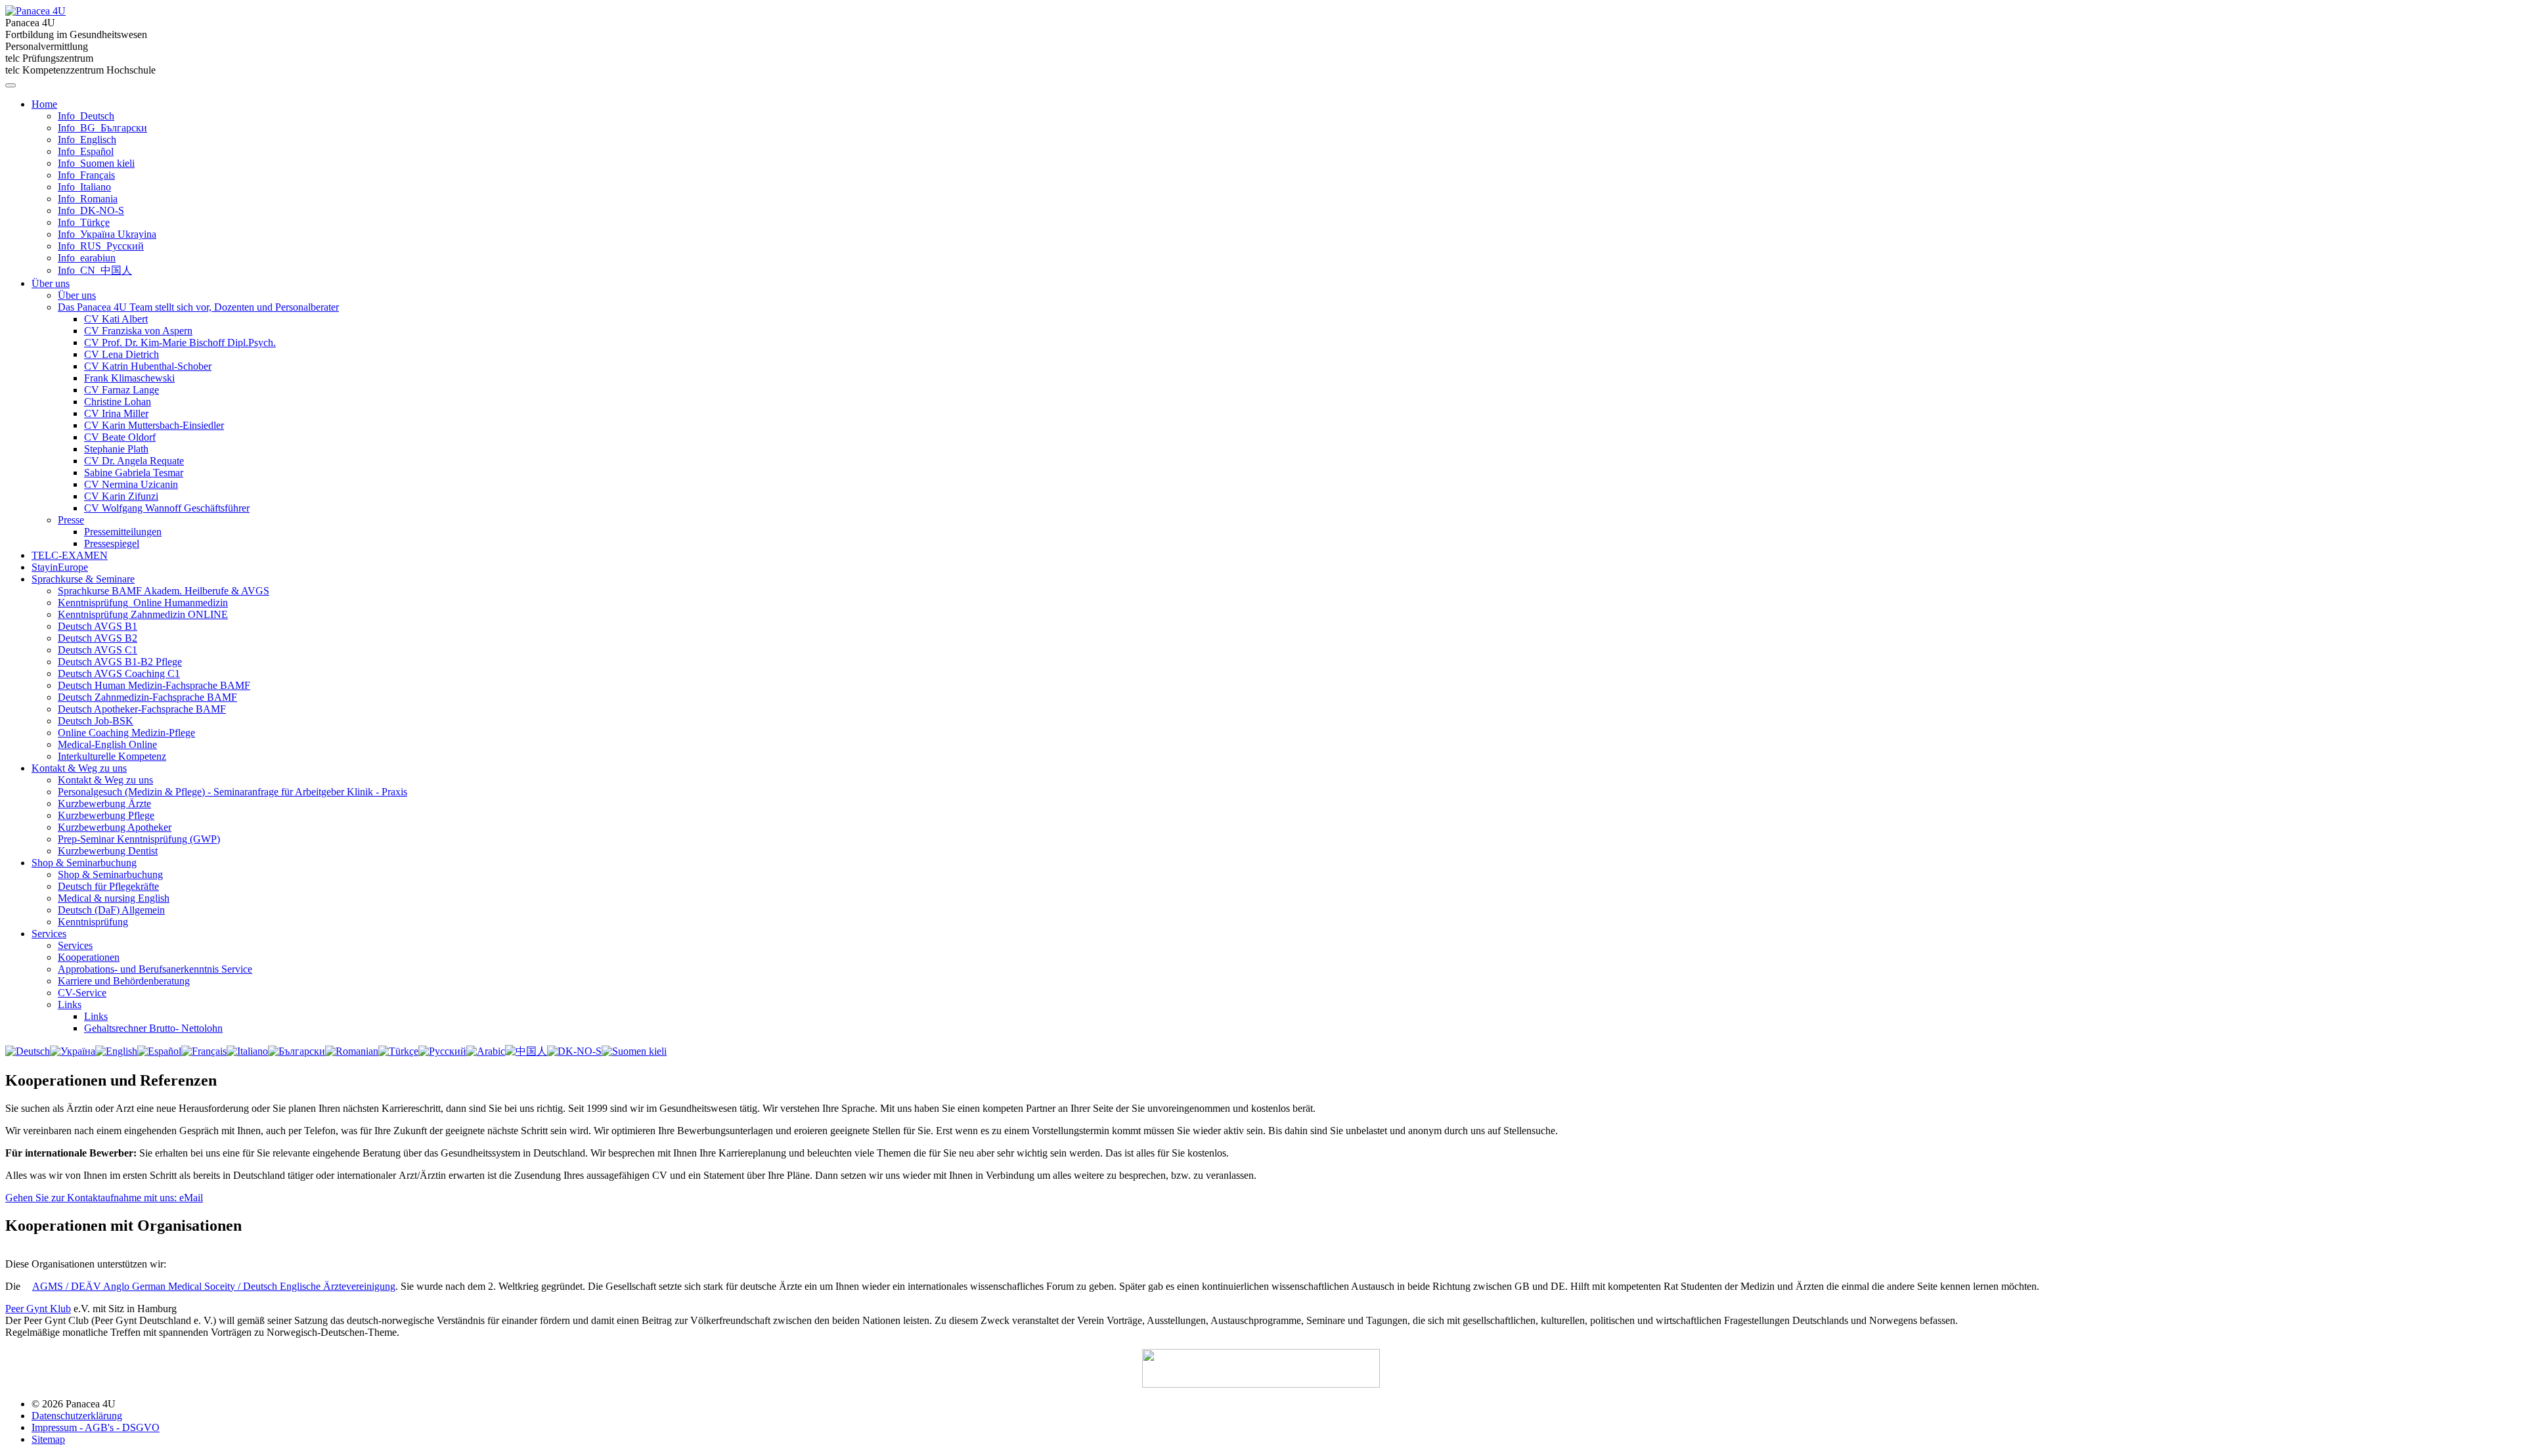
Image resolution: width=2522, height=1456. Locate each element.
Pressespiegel (112, 543)
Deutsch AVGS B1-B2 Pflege (120, 662)
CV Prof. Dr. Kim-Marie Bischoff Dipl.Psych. (180, 342)
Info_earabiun (87, 258)
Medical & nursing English (114, 898)
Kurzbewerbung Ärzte (104, 804)
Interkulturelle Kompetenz (112, 756)
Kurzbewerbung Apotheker (115, 827)
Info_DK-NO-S (91, 210)
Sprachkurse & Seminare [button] (83, 579)
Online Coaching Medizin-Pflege (126, 733)
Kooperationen (89, 957)
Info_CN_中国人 (95, 270)
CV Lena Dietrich (122, 354)
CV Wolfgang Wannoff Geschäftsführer (167, 508)
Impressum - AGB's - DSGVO (96, 1427)
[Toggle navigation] (11, 85)
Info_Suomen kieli (96, 163)
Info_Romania (88, 199)
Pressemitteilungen (123, 532)
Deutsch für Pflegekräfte (108, 886)
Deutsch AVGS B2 (98, 638)
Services (75, 945)
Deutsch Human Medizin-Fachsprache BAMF (154, 685)
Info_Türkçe (84, 222)
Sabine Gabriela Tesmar (134, 473)
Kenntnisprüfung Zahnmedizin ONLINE (143, 614)
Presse (71, 520)
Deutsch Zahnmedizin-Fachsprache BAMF (147, 697)
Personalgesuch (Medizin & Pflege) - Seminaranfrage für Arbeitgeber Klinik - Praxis (232, 792)
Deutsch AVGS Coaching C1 (119, 673)
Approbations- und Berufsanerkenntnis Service (155, 969)
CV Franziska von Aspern (138, 331)
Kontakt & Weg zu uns (105, 780)
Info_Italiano (84, 187)
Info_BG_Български (102, 128)
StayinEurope (60, 567)
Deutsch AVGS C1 (98, 650)
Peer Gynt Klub (38, 1309)
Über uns (77, 295)
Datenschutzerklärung (77, 1416)
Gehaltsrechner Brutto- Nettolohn (153, 1028)
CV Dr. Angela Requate (134, 461)
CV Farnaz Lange (122, 390)
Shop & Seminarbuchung (110, 874)
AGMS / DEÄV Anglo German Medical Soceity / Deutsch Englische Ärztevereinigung (214, 1286)
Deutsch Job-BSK (96, 721)
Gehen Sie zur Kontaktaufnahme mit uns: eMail (104, 1198)
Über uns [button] (51, 283)
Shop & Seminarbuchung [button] (84, 863)
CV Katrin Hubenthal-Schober (148, 366)
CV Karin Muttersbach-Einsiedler (154, 425)
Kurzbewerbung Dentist (108, 851)
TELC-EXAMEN (70, 555)
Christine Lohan (118, 402)
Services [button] (49, 934)
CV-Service (82, 993)
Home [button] (44, 104)
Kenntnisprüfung (93, 922)
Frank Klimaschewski (129, 378)
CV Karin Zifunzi (121, 496)
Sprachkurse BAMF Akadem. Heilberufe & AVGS (164, 591)
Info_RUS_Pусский (101, 246)
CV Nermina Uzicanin (131, 484)
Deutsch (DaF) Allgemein (111, 910)
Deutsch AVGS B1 (98, 626)
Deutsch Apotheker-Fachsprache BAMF (142, 709)
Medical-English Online (107, 744)
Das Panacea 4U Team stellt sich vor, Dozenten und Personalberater (198, 307)
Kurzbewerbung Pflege (106, 815)
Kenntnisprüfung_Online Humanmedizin (143, 603)
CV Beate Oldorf (120, 437)
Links (70, 1004)
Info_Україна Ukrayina (107, 234)
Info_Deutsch (86, 116)
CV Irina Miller (116, 413)
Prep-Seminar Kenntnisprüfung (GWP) (139, 839)
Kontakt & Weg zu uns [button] (79, 768)
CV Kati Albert (116, 319)
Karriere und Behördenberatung (124, 981)
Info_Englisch (87, 140)
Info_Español (86, 151)
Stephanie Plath (116, 449)
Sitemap (48, 1439)
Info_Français (86, 175)
